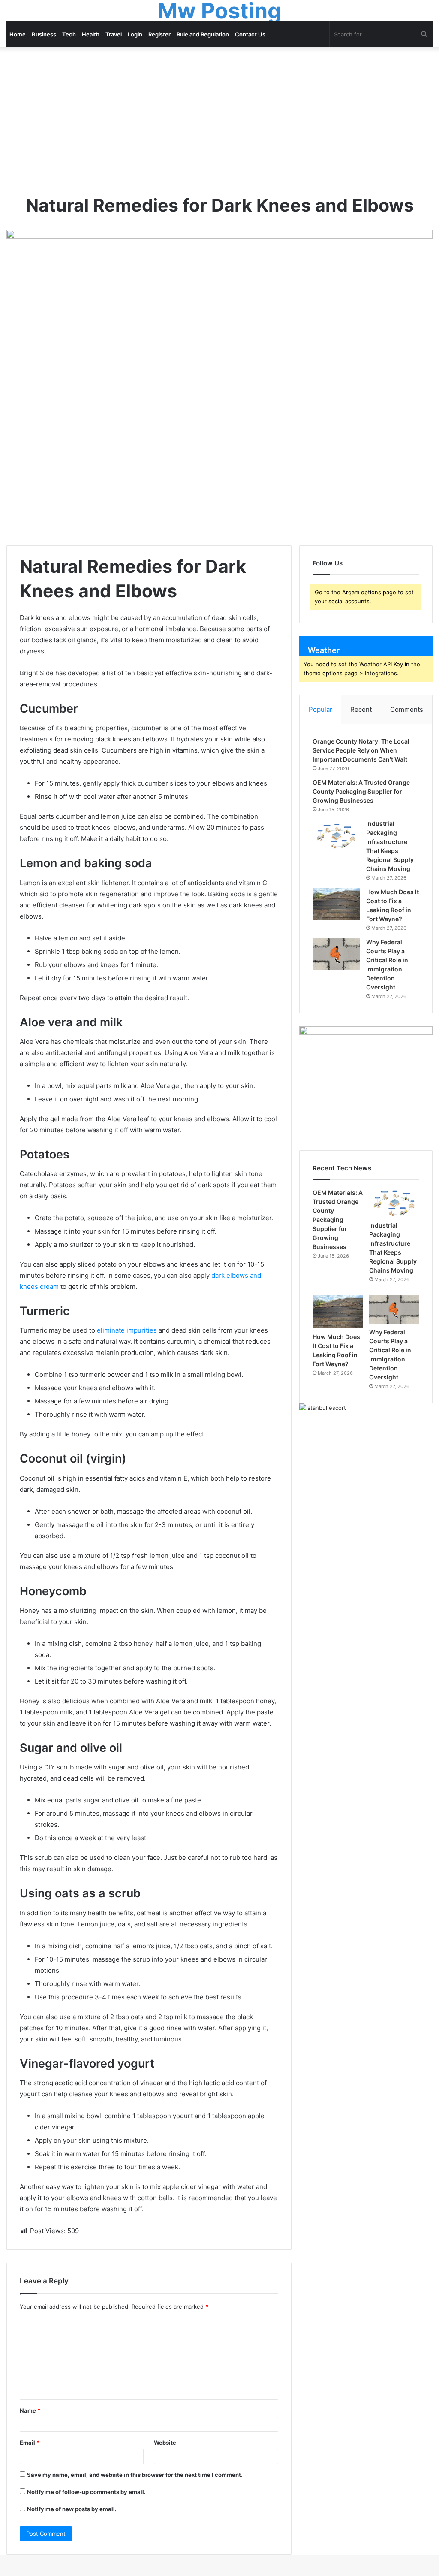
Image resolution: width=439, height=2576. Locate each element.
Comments (407, 709)
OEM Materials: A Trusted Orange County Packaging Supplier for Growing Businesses (361, 791)
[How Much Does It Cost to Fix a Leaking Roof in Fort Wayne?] (336, 904)
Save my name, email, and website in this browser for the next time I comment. (135, 2475)
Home (18, 34)
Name (30, 2410)
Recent (361, 709)
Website (165, 2443)
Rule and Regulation (203, 34)
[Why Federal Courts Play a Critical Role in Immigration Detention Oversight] (336, 954)
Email (30, 2443)
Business (44, 34)
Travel (114, 34)
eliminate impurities (127, 1330)
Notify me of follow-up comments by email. (86, 2492)
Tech (69, 34)
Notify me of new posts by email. (72, 2509)
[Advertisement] (219, 120)
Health (91, 34)
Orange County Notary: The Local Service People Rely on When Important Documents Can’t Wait (361, 750)
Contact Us (250, 34)
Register (159, 34)
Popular (320, 709)
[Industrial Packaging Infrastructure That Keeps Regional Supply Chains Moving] (336, 836)
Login (135, 34)
